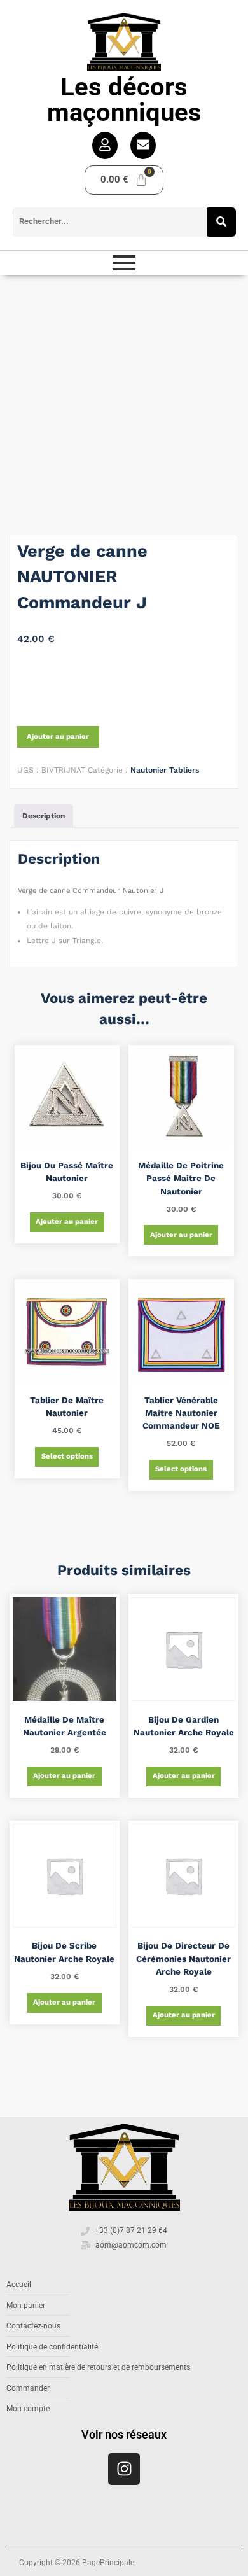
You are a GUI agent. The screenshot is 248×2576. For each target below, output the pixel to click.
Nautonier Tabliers (165, 770)
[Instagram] (124, 2469)
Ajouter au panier (58, 737)
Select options (67, 1456)
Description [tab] (44, 816)
